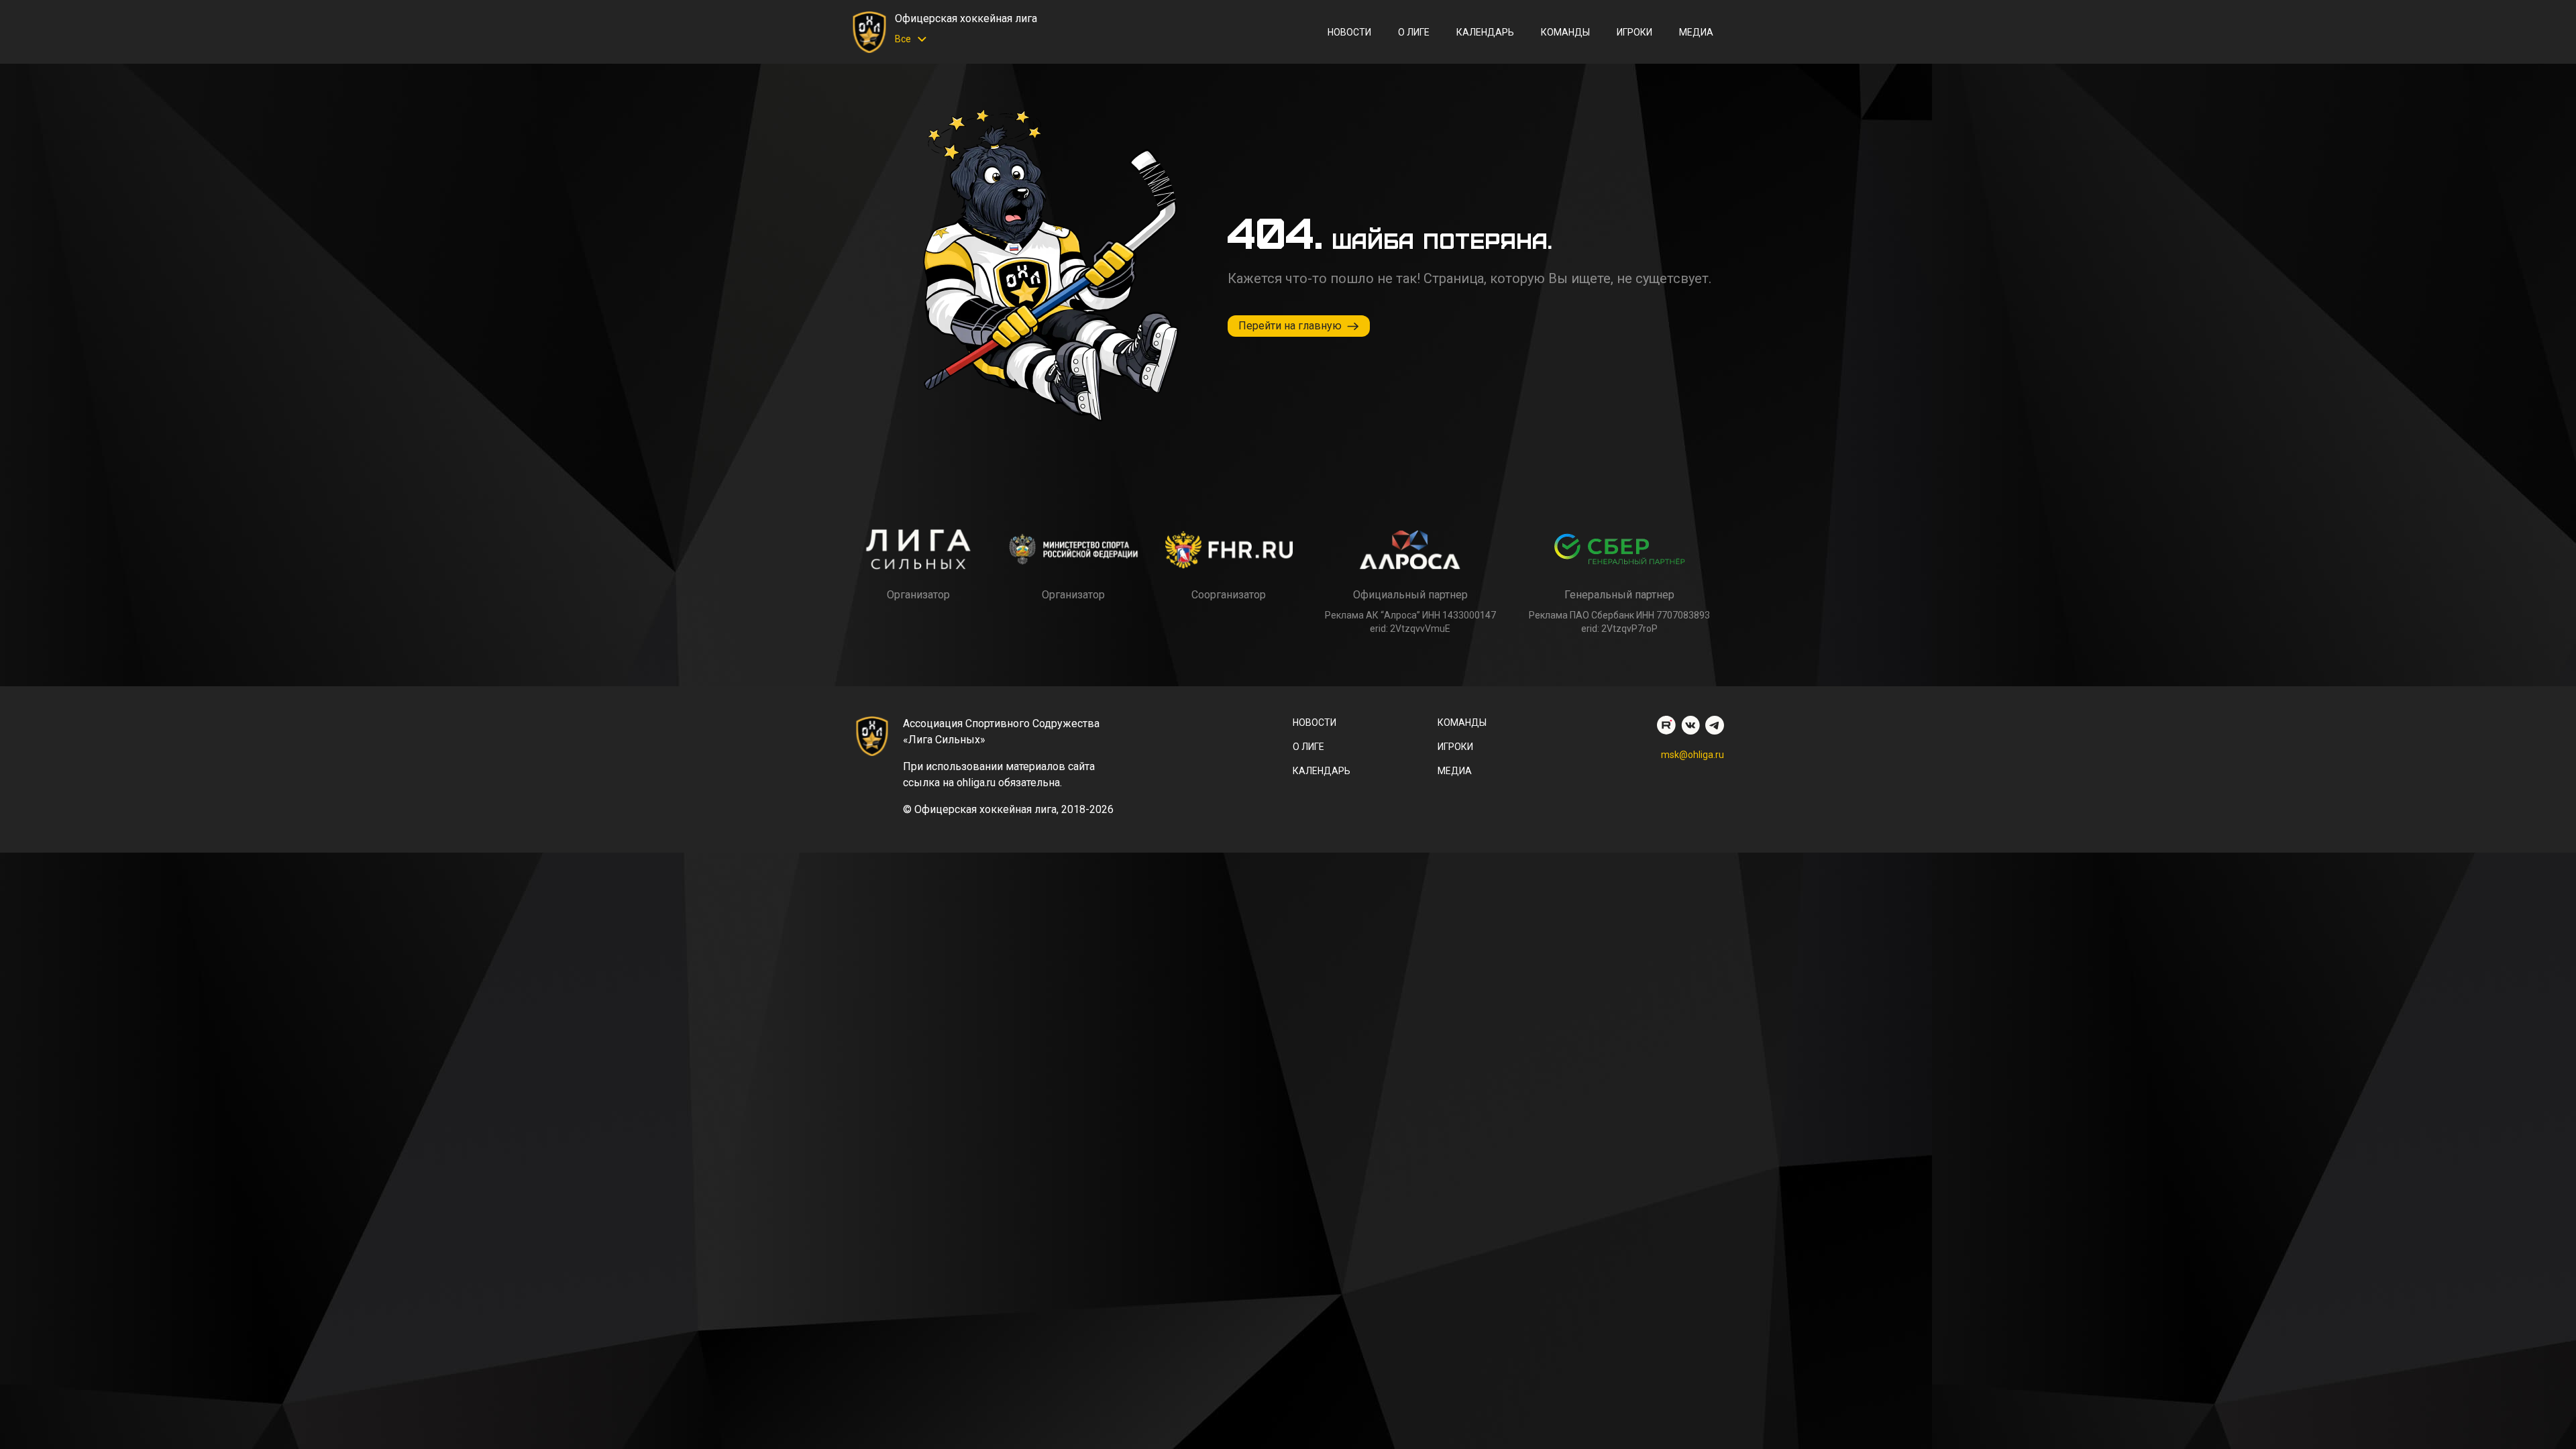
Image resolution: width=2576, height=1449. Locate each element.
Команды (1565, 32)
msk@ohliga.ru (1693, 755)
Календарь (1485, 32)
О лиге (1414, 32)
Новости (1349, 32)
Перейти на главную (1290, 326)
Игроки (1634, 32)
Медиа (1696, 32)
